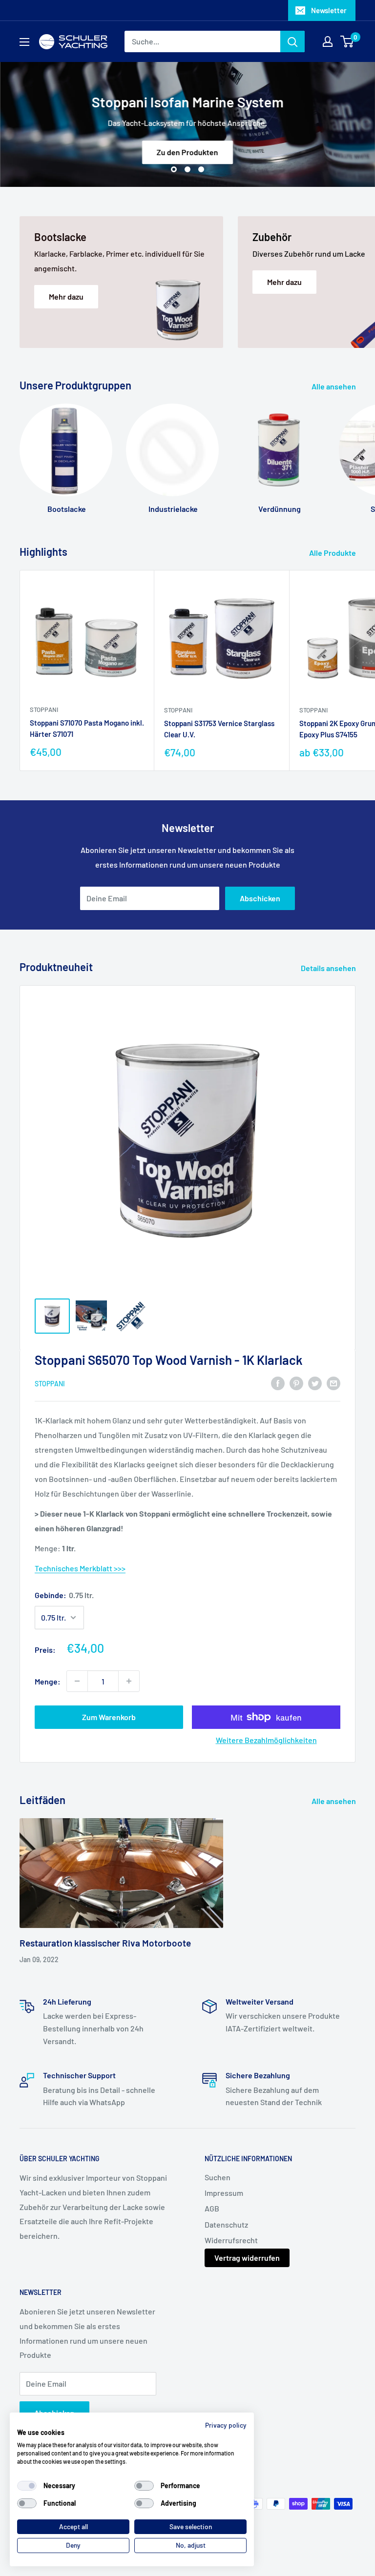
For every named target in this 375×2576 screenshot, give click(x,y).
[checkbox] (27, 2486)
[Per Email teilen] (333, 1383)
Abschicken (260, 898)
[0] (347, 41)
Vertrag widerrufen (247, 2258)
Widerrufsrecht (231, 2240)
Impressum (224, 2193)
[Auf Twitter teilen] (315, 1383)
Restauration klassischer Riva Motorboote (105, 1943)
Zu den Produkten (187, 152)
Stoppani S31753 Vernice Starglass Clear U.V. (219, 729)
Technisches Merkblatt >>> (80, 1568)
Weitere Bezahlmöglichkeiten (266, 1740)
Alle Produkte (333, 553)
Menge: (48, 1681)
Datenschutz (226, 2224)
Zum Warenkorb (109, 1717)
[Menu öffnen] (24, 42)
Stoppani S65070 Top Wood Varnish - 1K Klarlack (169, 1360)
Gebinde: (64, 1595)
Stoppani (44, 710)
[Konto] (328, 41)
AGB (212, 2208)
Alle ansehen (334, 386)
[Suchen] (292, 41)
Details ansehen (329, 968)
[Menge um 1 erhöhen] (129, 1681)
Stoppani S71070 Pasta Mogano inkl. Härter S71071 (87, 728)
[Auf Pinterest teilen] (296, 1383)
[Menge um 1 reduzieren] (77, 1681)
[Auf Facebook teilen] (278, 1383)
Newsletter (329, 10)
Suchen (218, 2177)
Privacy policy (226, 2425)
